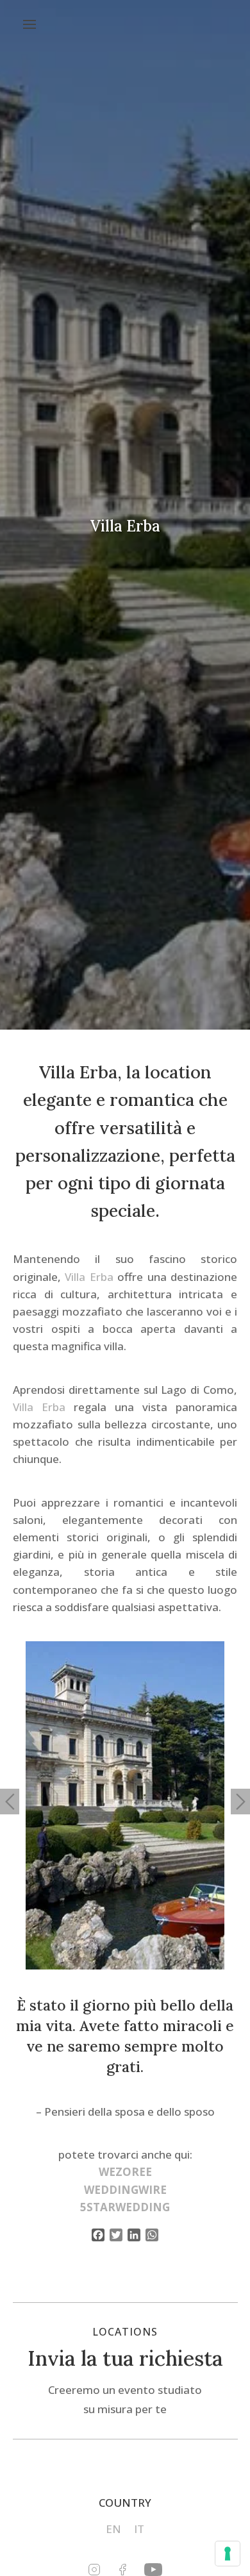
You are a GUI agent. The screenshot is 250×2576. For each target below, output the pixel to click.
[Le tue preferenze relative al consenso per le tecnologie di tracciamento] (228, 2554)
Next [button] (240, 1802)
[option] (125, 1805)
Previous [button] (10, 1802)
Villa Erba (89, 1277)
